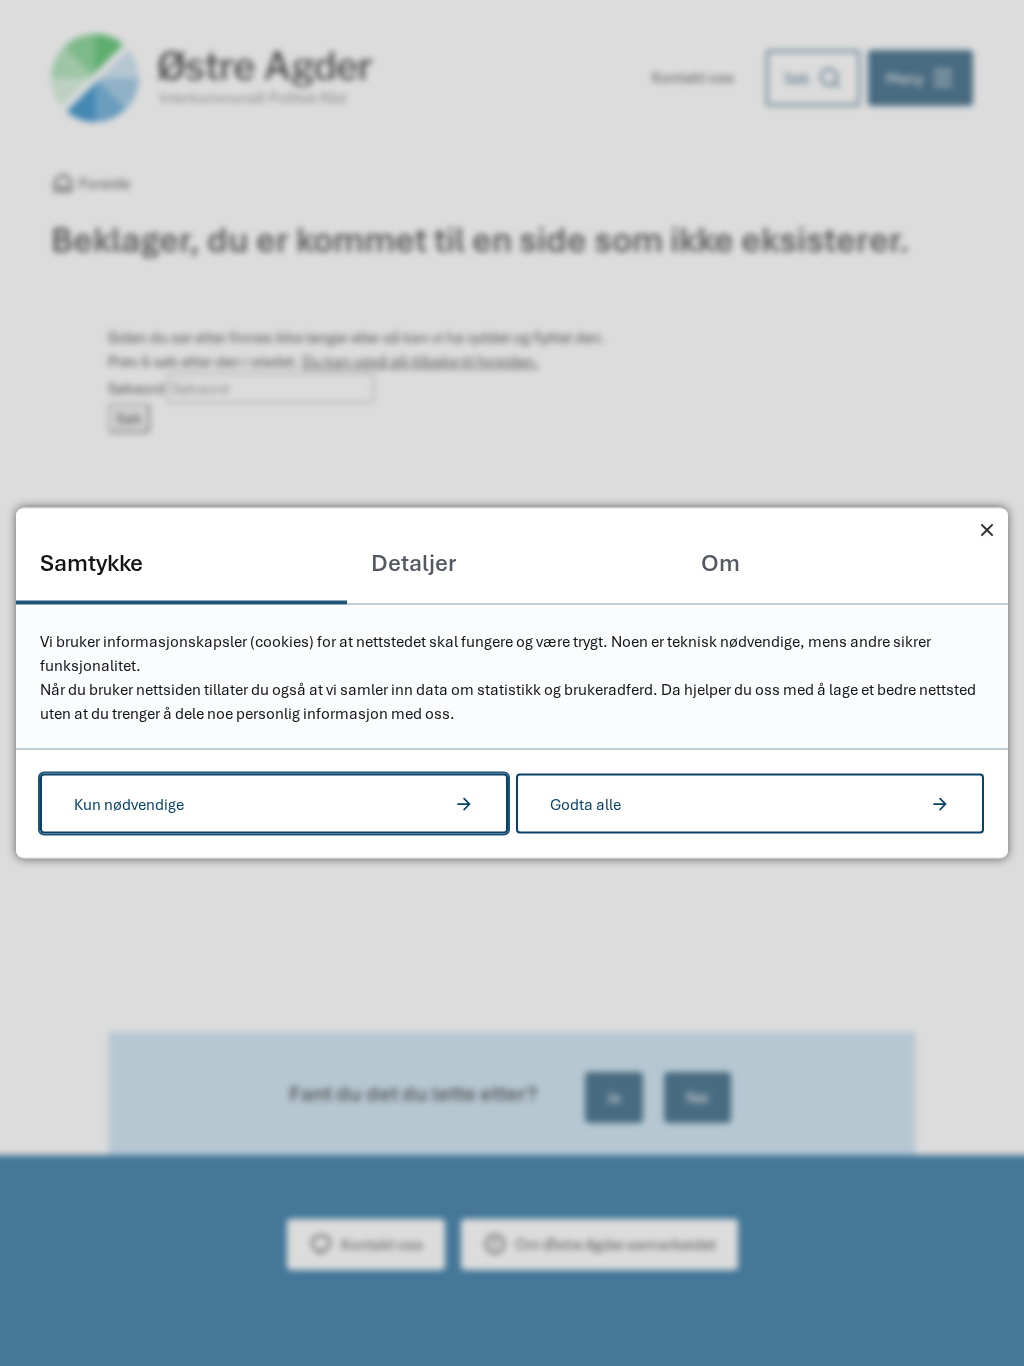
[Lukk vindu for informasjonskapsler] (986, 529)
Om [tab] (720, 562)
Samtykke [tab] (91, 562)
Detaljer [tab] (413, 562)
